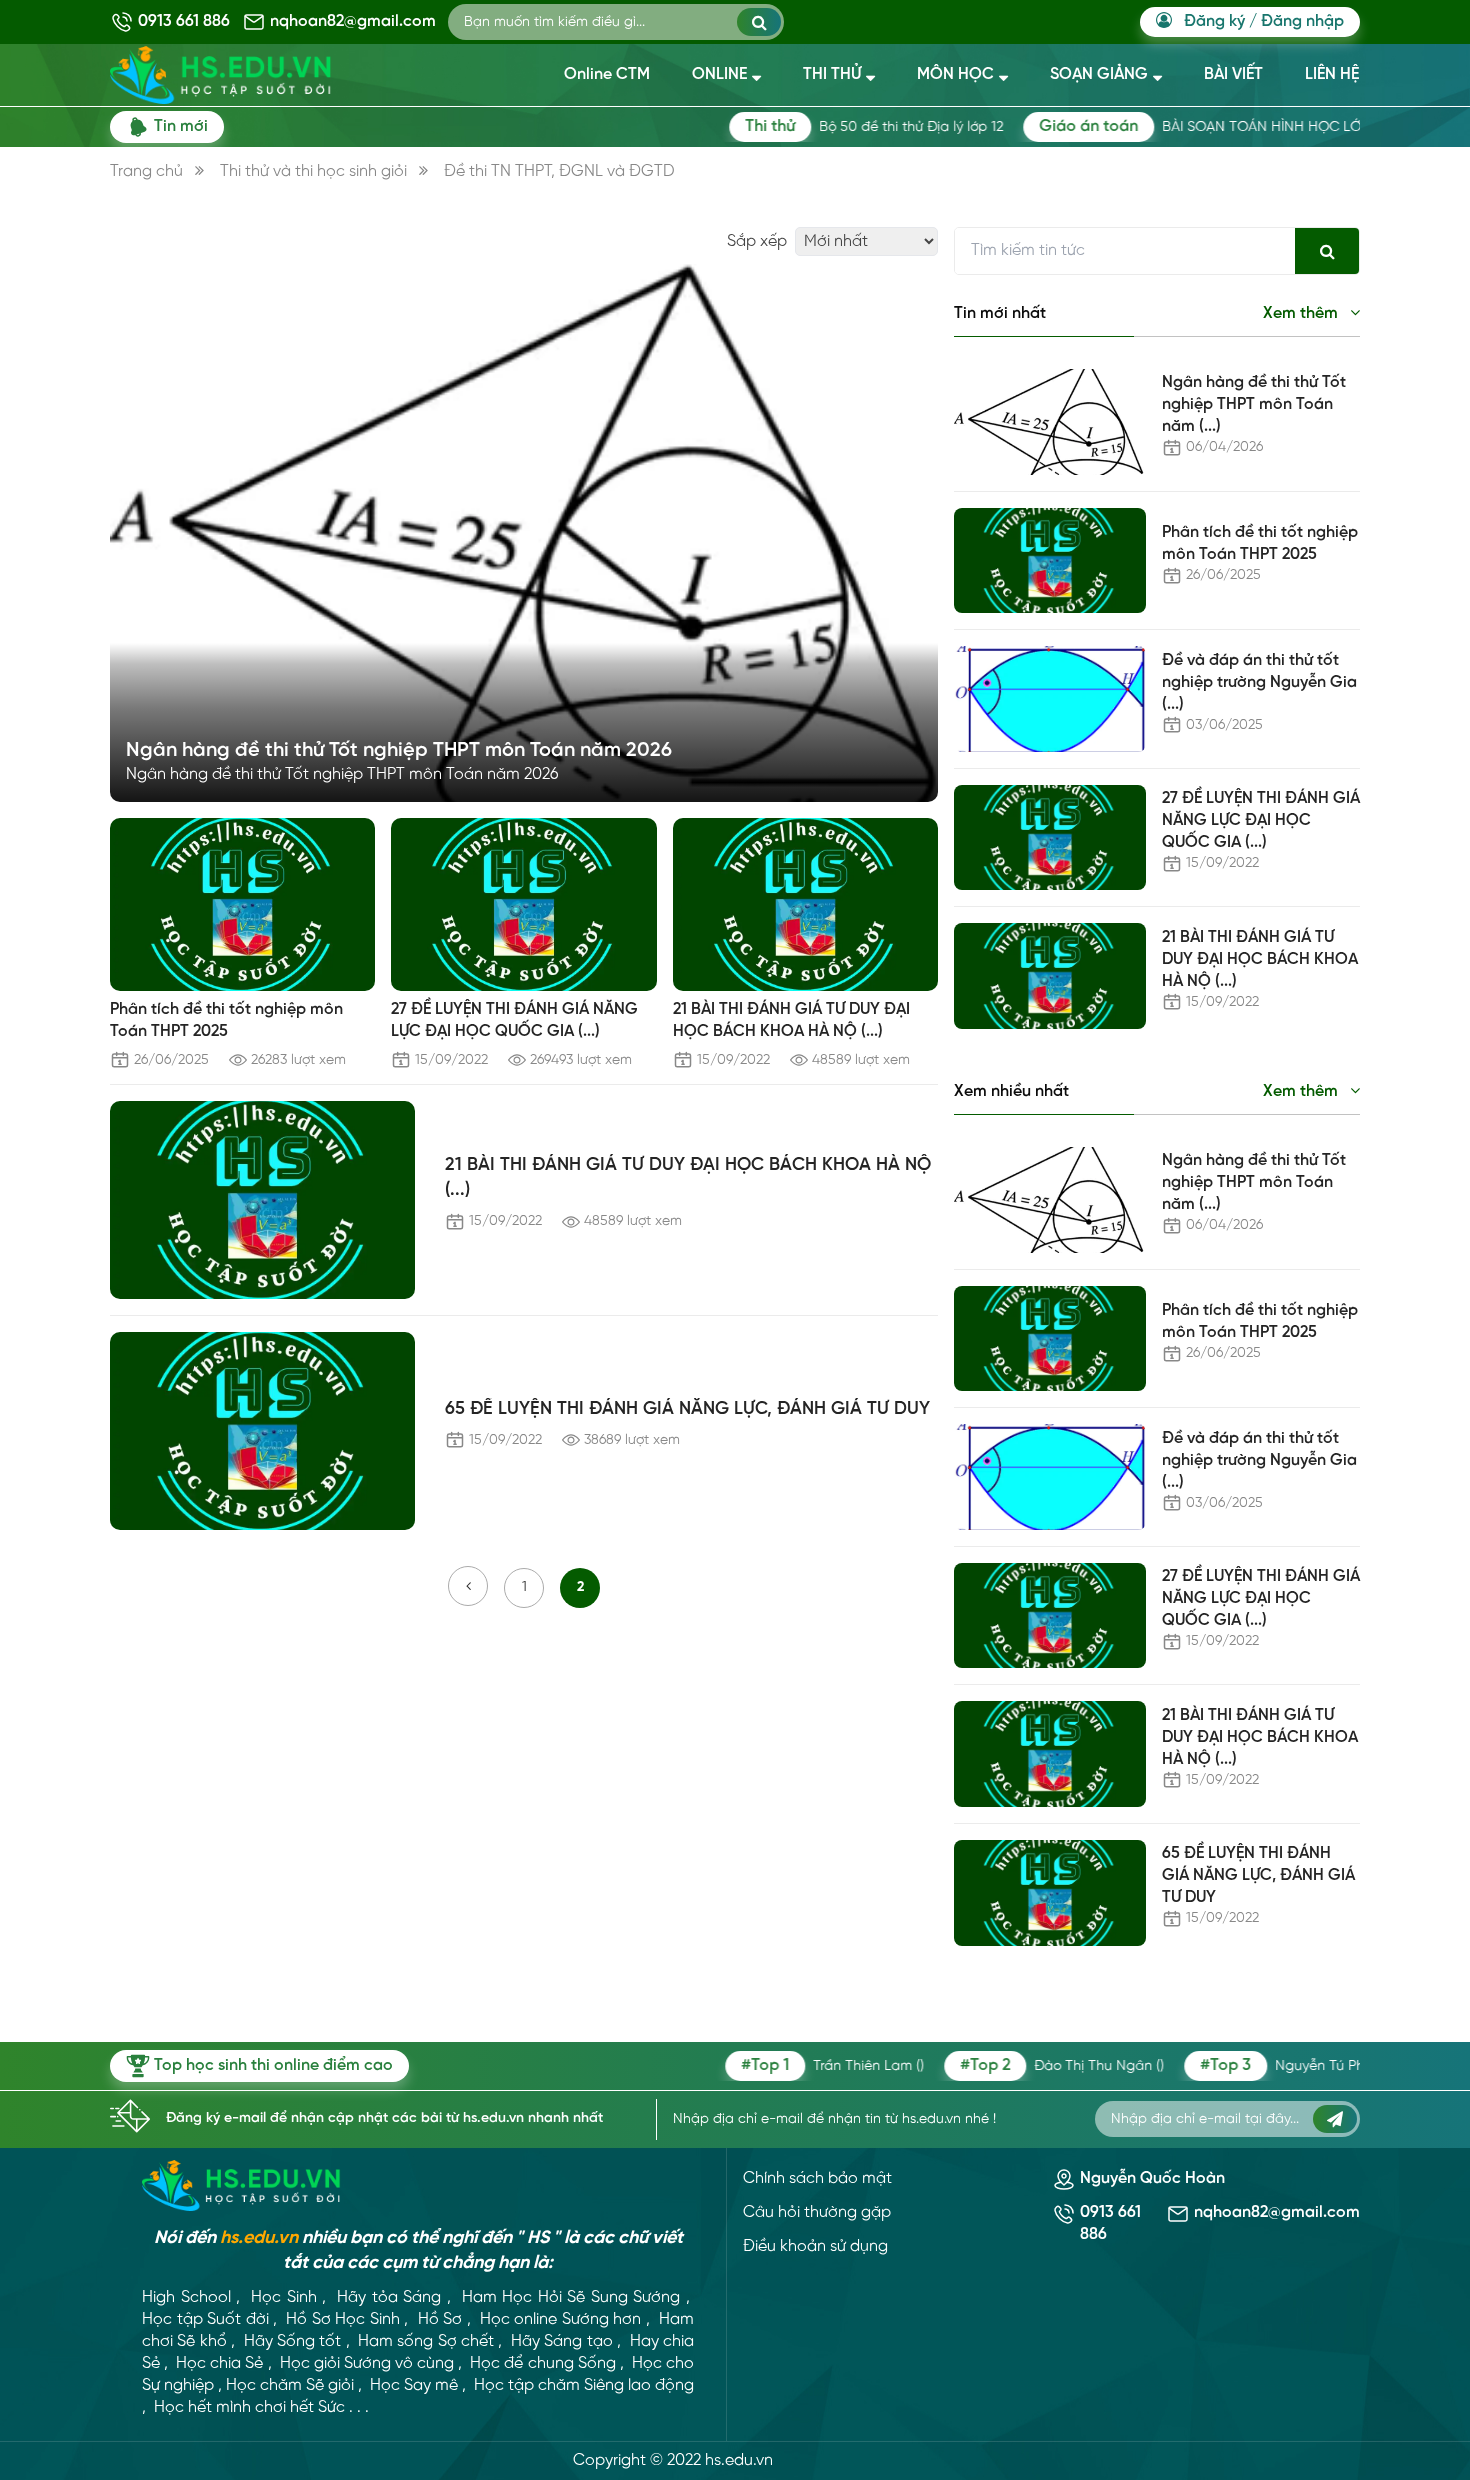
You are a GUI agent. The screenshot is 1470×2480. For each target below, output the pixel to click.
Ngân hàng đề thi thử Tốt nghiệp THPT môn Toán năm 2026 (399, 750)
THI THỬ (832, 74)
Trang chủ (146, 171)
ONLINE (719, 74)
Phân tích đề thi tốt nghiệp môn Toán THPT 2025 (226, 1020)
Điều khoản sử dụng (815, 2246)
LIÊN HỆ (1332, 74)
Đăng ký (1214, 21)
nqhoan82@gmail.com (353, 21)
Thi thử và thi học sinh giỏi (313, 171)
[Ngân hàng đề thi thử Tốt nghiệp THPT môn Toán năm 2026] (524, 533)
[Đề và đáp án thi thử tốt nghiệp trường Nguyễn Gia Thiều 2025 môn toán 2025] (1050, 699)
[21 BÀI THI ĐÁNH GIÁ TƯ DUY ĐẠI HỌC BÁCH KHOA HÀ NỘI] (805, 904)
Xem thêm (1302, 313)
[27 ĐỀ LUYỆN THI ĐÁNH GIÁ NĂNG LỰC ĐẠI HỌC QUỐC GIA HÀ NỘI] (523, 904)
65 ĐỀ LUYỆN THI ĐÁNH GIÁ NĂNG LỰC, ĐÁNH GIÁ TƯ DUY (687, 1409)
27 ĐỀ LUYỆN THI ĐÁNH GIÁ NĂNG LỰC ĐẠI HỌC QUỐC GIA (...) (514, 1020)
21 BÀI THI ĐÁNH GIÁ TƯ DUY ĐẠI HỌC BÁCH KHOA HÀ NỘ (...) (791, 1020)
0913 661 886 (184, 21)
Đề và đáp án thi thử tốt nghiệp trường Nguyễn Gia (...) (1259, 682)
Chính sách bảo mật (817, 2178)
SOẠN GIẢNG (1099, 74)
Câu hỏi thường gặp (817, 2212)
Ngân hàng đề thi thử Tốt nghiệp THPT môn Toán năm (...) (1254, 404)
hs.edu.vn (259, 2238)
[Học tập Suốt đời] (242, 2186)
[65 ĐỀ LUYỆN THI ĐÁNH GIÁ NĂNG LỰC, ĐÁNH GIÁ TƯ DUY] (262, 1431)
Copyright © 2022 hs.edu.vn (673, 2460)
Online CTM (607, 74)
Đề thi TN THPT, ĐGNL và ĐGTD (559, 171)
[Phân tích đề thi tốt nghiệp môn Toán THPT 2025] (242, 904)
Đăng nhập (1302, 21)
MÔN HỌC (955, 74)
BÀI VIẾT (1233, 74)
